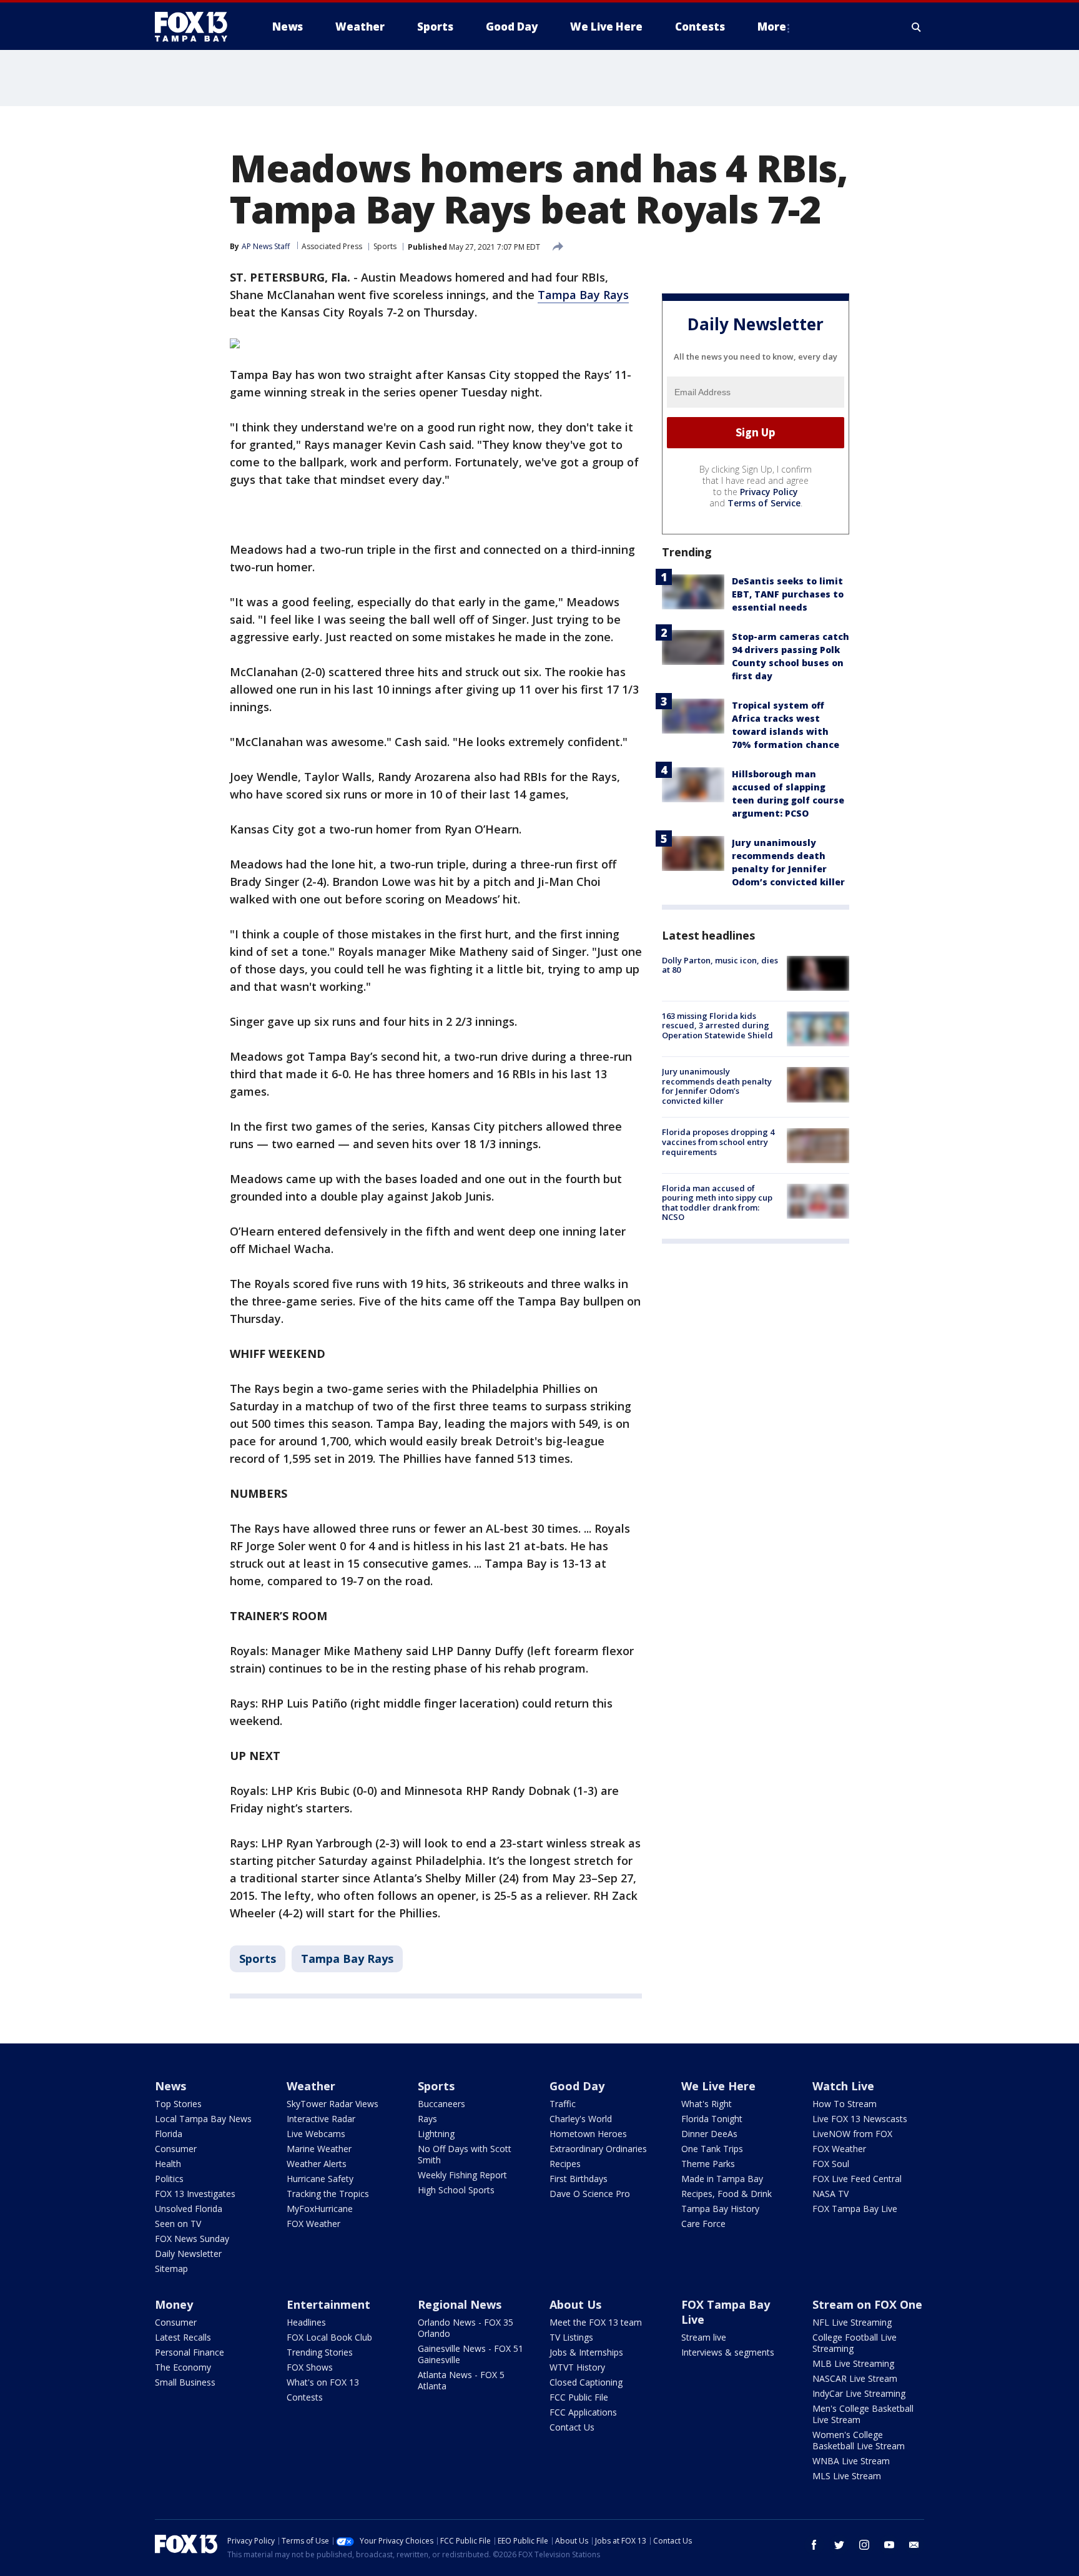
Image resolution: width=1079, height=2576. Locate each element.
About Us (575, 2304)
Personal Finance (190, 2352)
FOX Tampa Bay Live (855, 2209)
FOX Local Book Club (329, 2337)
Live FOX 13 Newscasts (860, 2119)
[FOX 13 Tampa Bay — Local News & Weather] (196, 27)
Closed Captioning (586, 2382)
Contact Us (572, 2427)
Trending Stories (320, 2352)
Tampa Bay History (720, 2209)
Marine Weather (319, 2149)
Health (168, 2164)
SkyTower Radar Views (333, 2104)
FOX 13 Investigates (195, 2194)
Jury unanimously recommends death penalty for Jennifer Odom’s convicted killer (717, 1086)
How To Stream (845, 2104)
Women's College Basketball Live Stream (859, 2440)
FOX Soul (831, 2164)
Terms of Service (764, 503)
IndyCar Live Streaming (859, 2393)
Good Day (577, 2086)
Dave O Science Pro (590, 2194)
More (772, 27)
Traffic (563, 2104)
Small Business (185, 2382)
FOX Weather (313, 2224)
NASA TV (830, 2194)
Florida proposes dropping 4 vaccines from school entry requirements (718, 1142)
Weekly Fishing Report (462, 2175)
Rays (427, 2119)
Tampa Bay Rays (583, 295)
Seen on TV (178, 2224)
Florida (169, 2134)
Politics (169, 2179)
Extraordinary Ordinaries (598, 2149)
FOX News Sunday (192, 2239)
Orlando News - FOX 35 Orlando (466, 2328)
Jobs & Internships (586, 2352)
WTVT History (577, 2367)
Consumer (176, 2149)
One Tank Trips (712, 2149)
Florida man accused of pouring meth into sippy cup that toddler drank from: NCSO (717, 1203)
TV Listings (571, 2337)
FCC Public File (579, 2397)
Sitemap (171, 2269)
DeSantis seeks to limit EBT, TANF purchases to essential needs (788, 594)
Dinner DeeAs (709, 2134)
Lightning (436, 2134)
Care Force (703, 2224)
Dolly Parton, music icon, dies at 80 (720, 965)
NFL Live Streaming (852, 2322)
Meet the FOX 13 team (596, 2322)
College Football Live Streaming (855, 2343)
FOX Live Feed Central (857, 2179)
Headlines (306, 2322)
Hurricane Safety (320, 2179)
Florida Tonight (712, 2119)
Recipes (565, 2164)
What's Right (707, 2104)
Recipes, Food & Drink (727, 2194)
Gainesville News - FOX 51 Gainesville (471, 2354)
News (170, 2086)
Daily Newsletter (188, 2254)
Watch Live (843, 2086)
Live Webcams (316, 2134)
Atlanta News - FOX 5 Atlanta (461, 2380)
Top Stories (178, 2104)
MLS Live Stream (847, 2476)
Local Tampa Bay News (203, 2119)
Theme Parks (708, 2164)
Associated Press (332, 246)
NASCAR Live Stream (855, 2378)
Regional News (460, 2304)
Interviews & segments (728, 2352)
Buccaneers (441, 2104)
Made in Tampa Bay (722, 2179)
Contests (305, 2397)
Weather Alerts (317, 2164)
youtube (889, 2545)
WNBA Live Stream (851, 2461)
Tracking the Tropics (328, 2194)
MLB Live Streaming (853, 2363)
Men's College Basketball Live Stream (863, 2414)
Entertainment (328, 2304)
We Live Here (718, 2086)
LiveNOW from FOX (852, 2134)
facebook (814, 2545)
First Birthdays (579, 2179)
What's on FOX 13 (323, 2382)
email (914, 2545)
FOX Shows (310, 2367)
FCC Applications (583, 2412)
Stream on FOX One (867, 2304)
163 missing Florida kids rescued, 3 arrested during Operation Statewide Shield (717, 1025)
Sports (385, 246)
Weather (311, 2086)
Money (174, 2304)
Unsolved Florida (189, 2209)
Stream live (704, 2337)
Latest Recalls (183, 2337)
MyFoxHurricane (320, 2209)
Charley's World (581, 2119)
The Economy (183, 2367)
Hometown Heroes (588, 2134)
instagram (864, 2545)
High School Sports (456, 2190)
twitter (839, 2545)
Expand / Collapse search (917, 27)
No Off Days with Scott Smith (465, 2154)
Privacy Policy (769, 492)
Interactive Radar (321, 2119)
